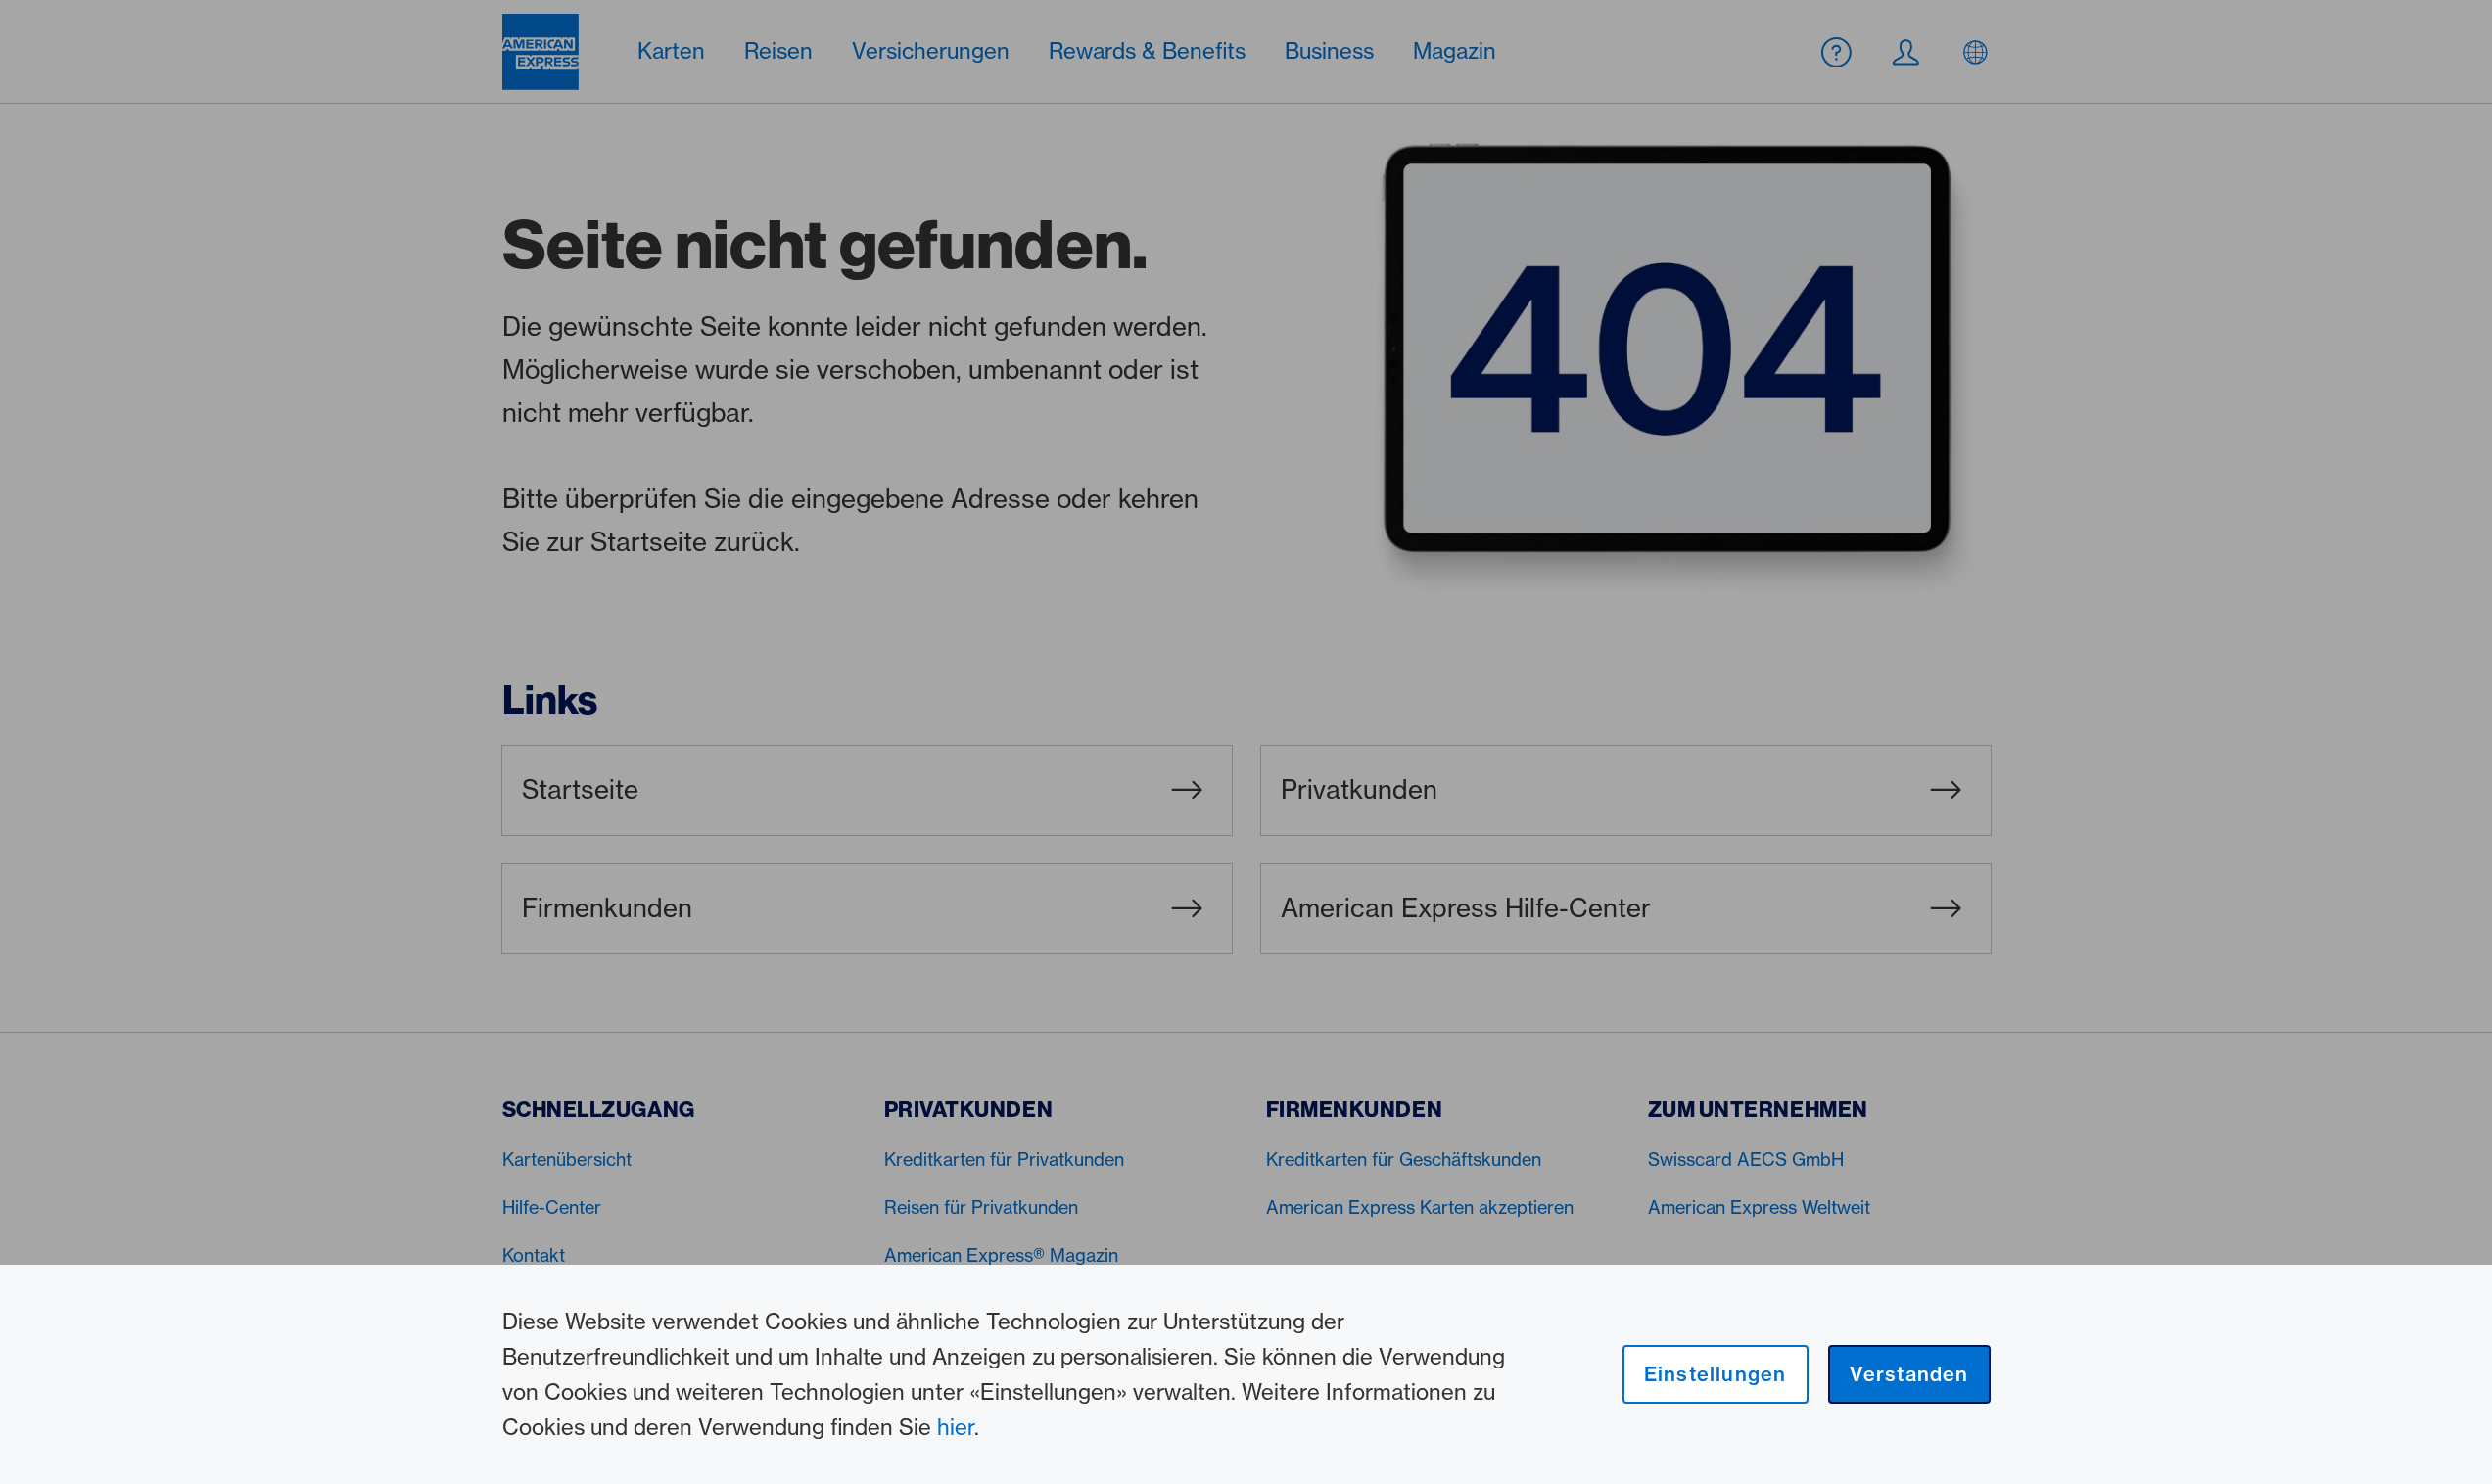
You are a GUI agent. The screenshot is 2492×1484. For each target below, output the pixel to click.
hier (956, 1427)
